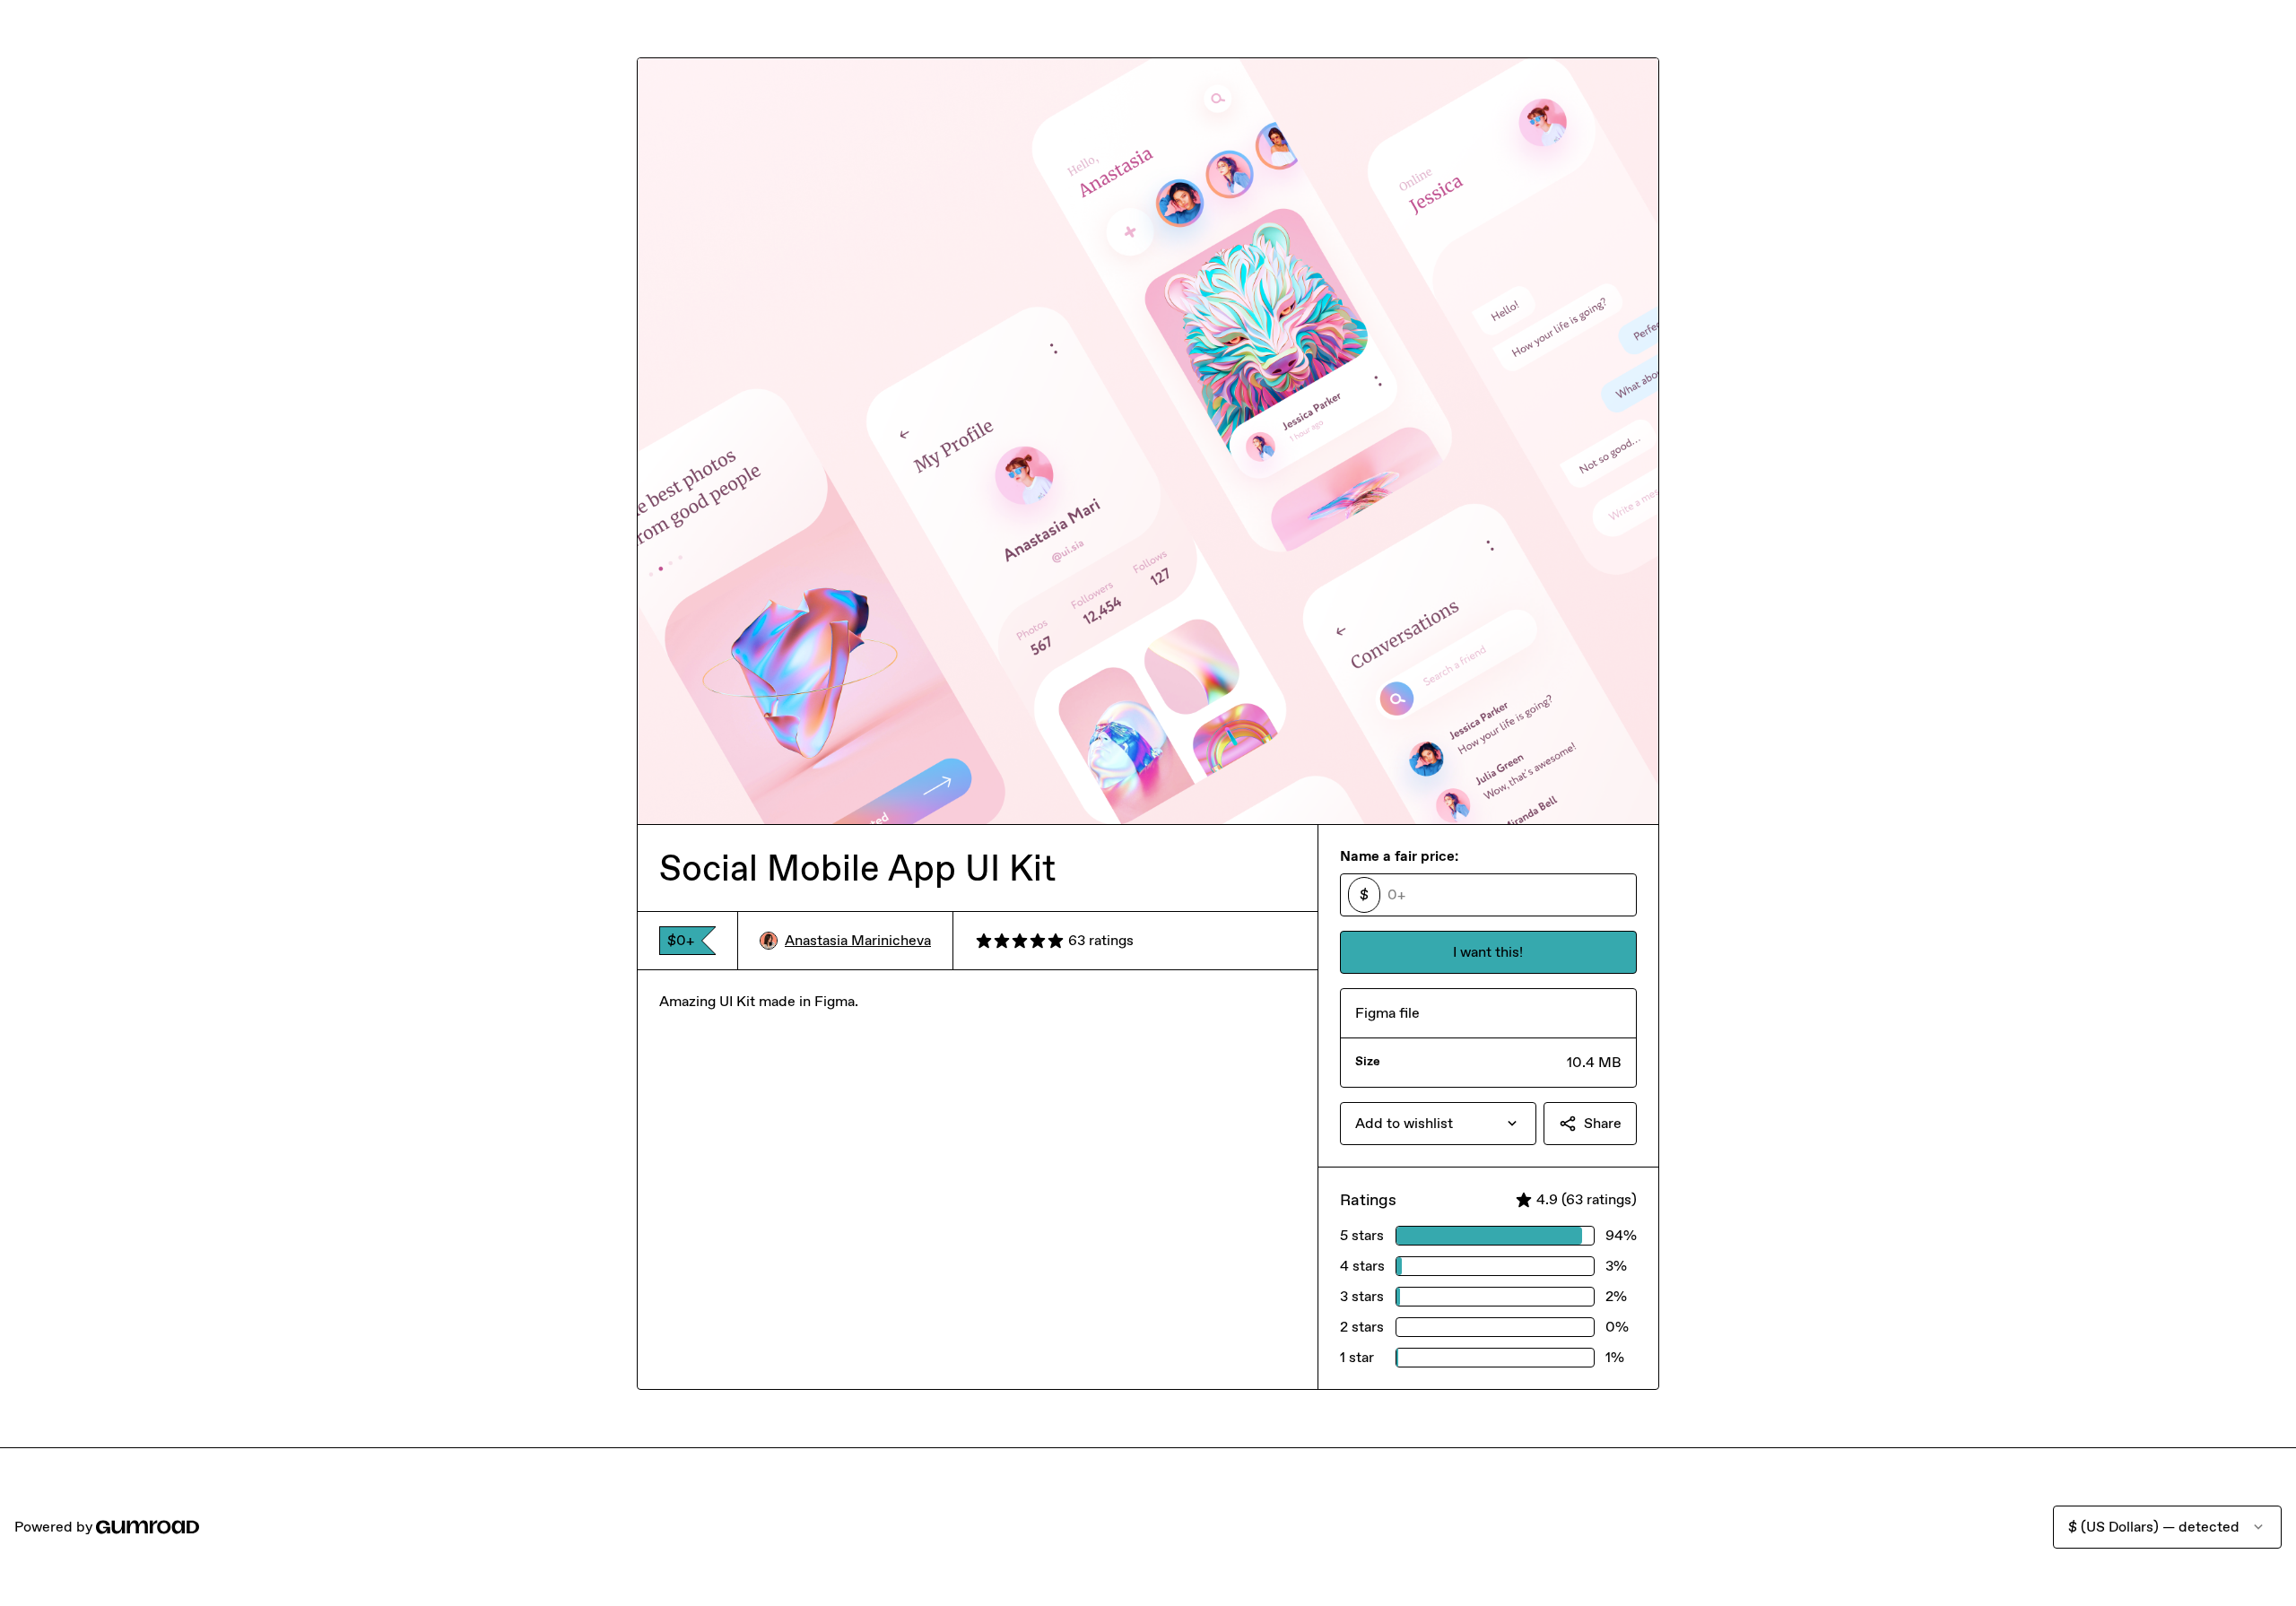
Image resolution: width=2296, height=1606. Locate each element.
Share (1603, 1123)
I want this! (1488, 952)
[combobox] (1438, 1124)
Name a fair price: (1399, 856)
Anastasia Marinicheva (858, 940)
